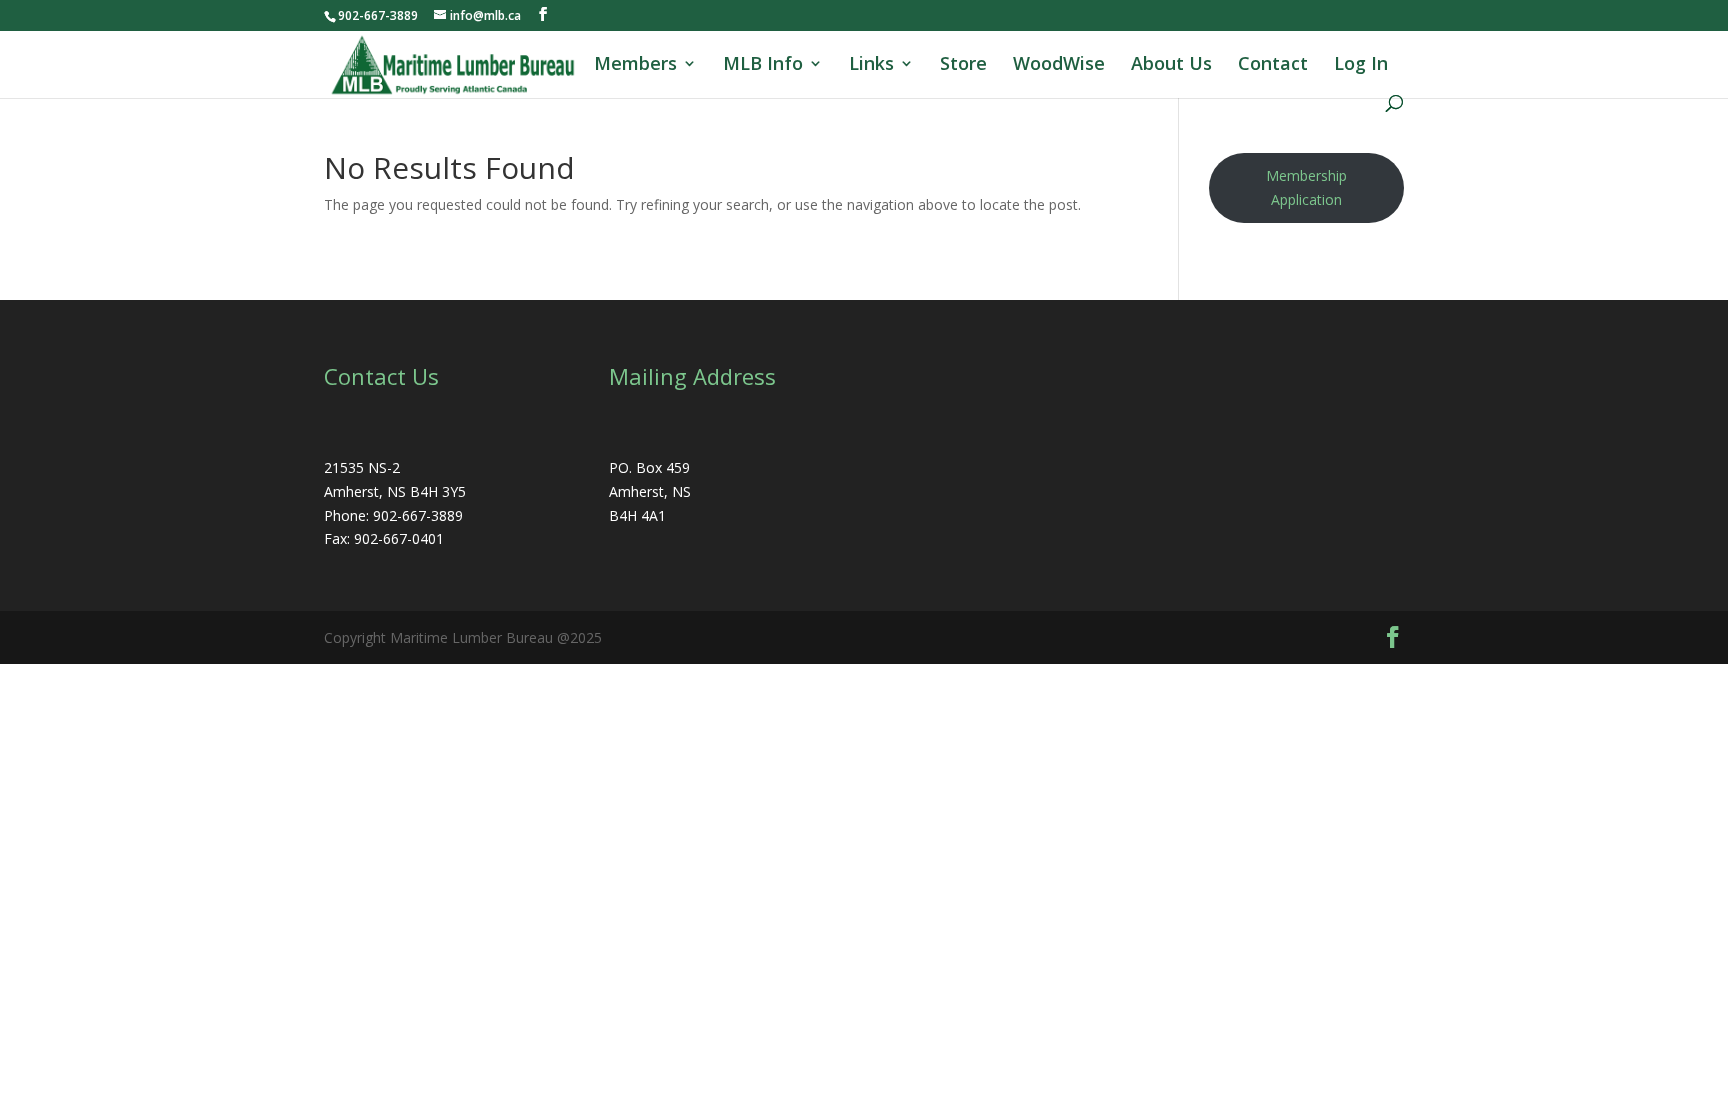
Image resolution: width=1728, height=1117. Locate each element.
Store (963, 65)
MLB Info (763, 65)
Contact (1273, 65)
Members (635, 65)
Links (871, 65)
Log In (1361, 65)
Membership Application (1306, 187)
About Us (1171, 65)
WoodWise (1059, 65)
